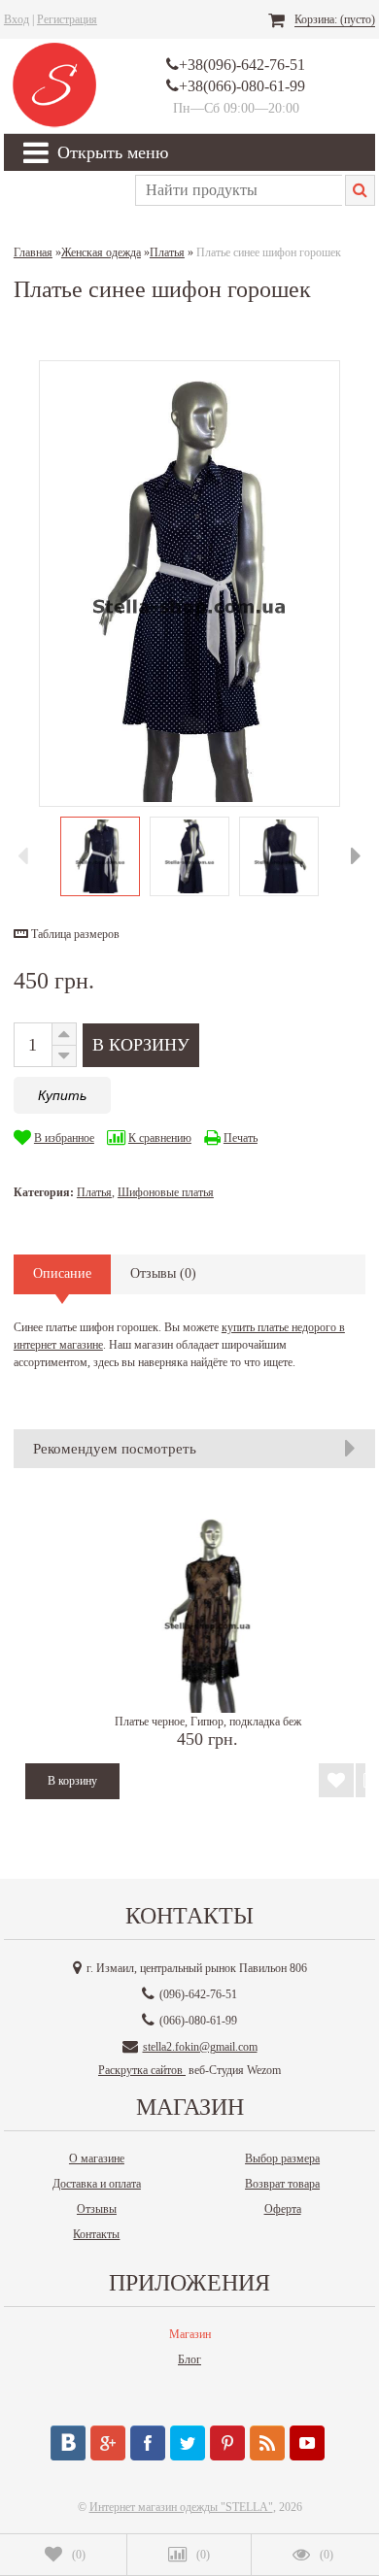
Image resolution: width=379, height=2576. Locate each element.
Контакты (96, 2234)
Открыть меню (113, 152)
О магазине (97, 2158)
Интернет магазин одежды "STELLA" (181, 2507)
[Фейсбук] (148, 2443)
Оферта (283, 2209)
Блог (189, 2359)
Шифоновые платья (166, 1192)
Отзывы (97, 2209)
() (79, 2555)
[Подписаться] (267, 2443)
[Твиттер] (188, 2443)
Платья (94, 1192)
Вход (17, 19)
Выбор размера (282, 2158)
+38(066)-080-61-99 (242, 86)
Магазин (190, 2334)
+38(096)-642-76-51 (242, 65)
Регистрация (67, 19)
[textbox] (239, 190)
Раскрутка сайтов (142, 2070)
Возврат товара (282, 2184)
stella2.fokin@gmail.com (200, 2047)
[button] (67, 934)
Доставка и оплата (97, 2184)
